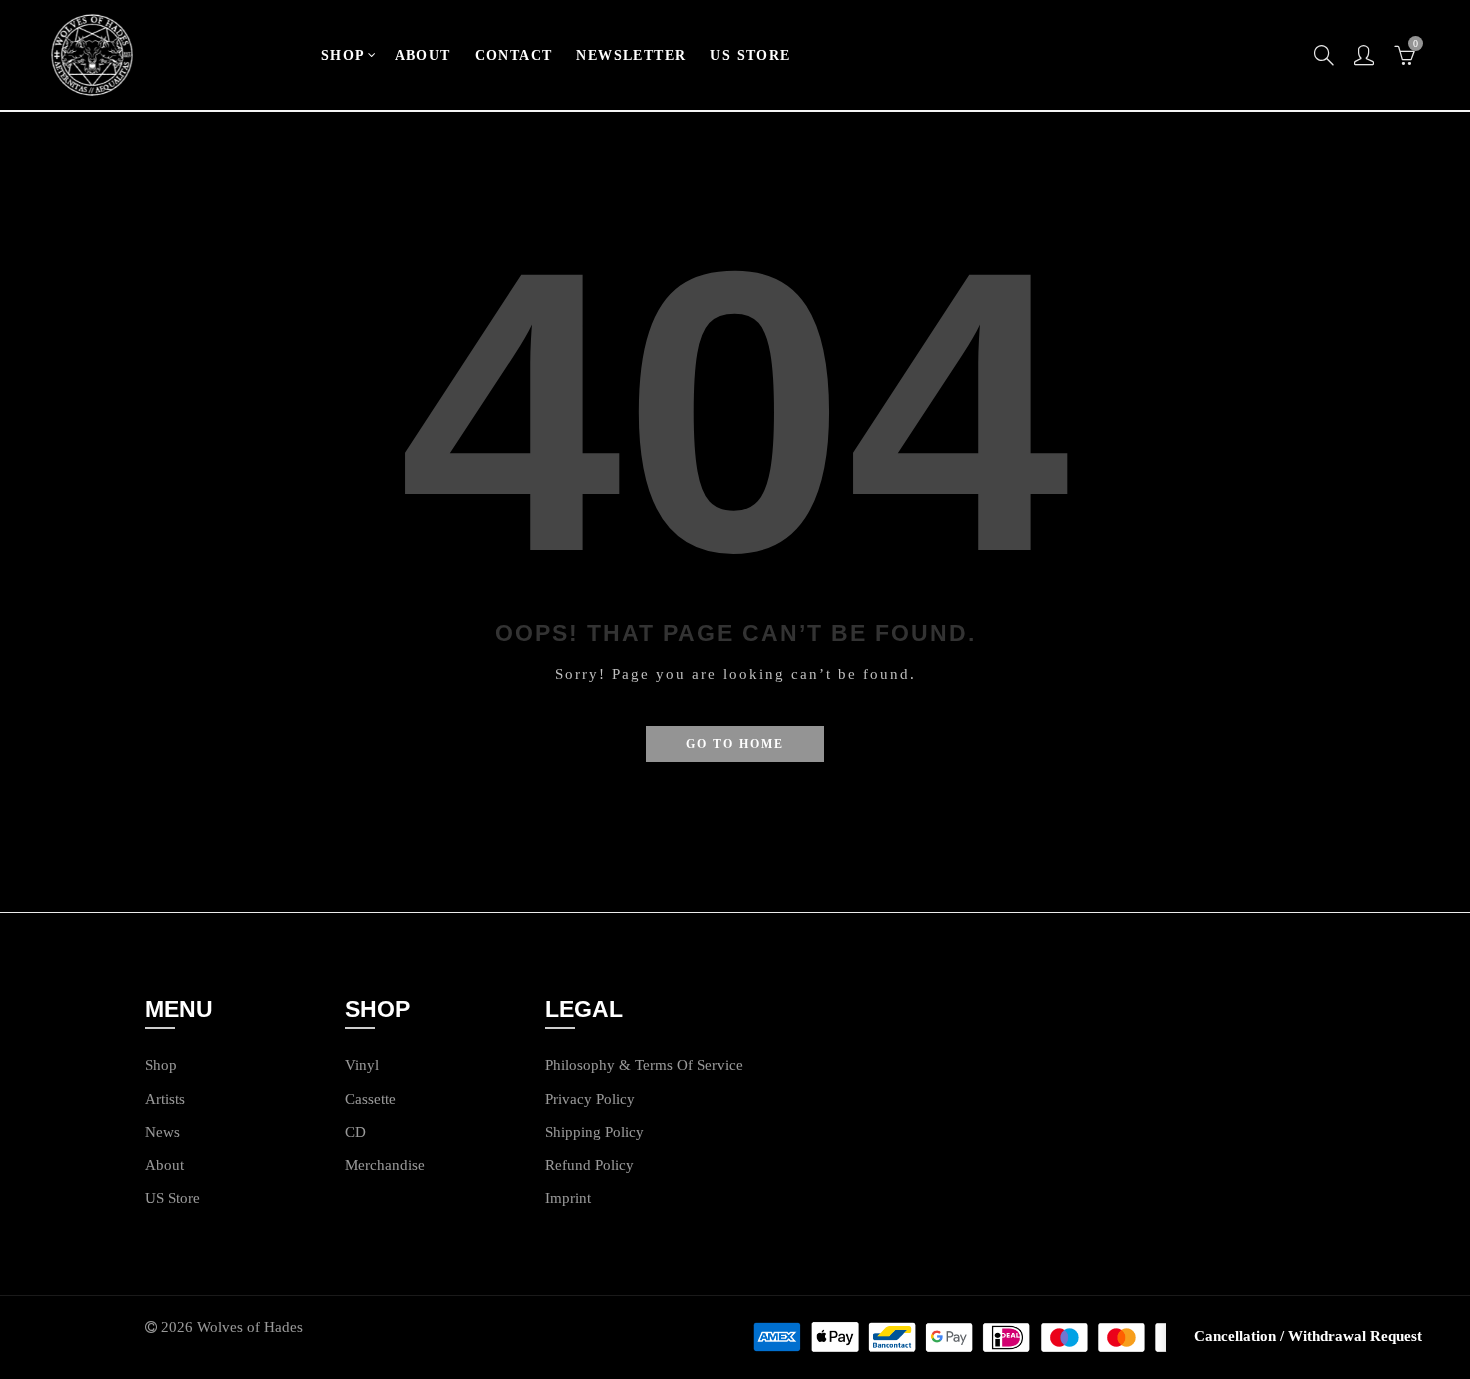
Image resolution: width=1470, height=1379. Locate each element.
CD (355, 1132)
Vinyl (362, 1065)
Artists (165, 1099)
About (164, 1165)
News (162, 1132)
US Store (172, 1198)
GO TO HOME (735, 744)
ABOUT (423, 55)
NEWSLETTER (631, 55)
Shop (161, 1065)
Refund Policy (589, 1165)
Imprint (568, 1198)
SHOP (343, 55)
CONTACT (514, 55)
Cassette (370, 1099)
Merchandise (385, 1165)
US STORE (750, 55)
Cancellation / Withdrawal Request (1308, 1336)
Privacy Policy (590, 1099)
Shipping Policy (594, 1132)
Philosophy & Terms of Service (644, 1065)
